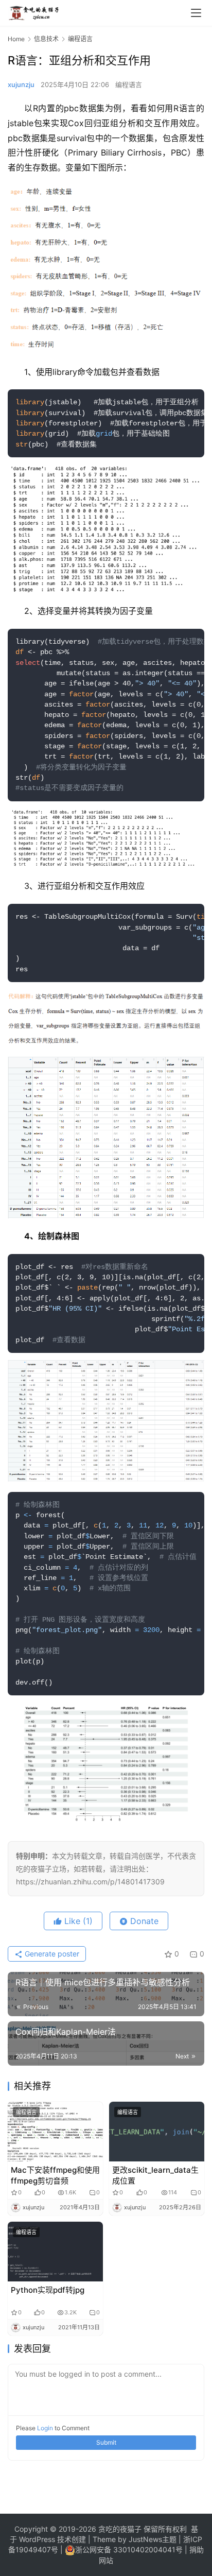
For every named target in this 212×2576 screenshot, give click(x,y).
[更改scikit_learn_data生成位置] (157, 2132)
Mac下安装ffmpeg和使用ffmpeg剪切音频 (55, 2175)
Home (16, 39)
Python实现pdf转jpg (48, 2290)
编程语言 (129, 84)
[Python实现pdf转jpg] (55, 2252)
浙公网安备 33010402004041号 (130, 2549)
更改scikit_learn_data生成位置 (155, 2175)
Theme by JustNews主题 (135, 2539)
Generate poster (51, 1954)
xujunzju (21, 84)
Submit (106, 2442)
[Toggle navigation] (196, 13)
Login (45, 2428)
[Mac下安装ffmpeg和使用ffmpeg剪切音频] (55, 2132)
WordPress (36, 2539)
